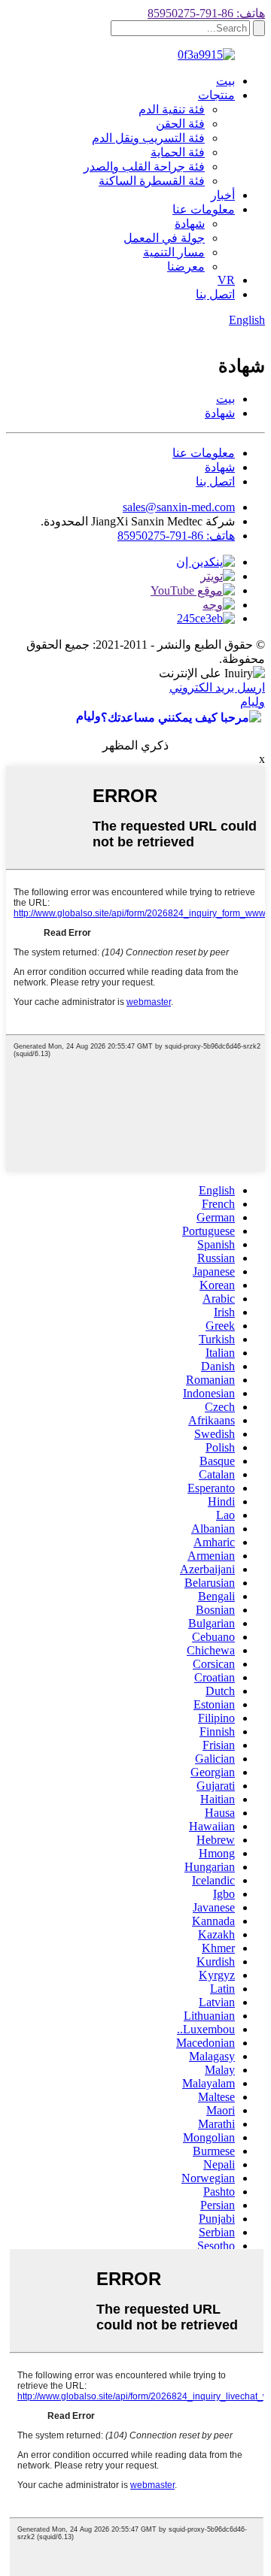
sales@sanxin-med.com (179, 507)
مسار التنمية (174, 252)
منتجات (216, 95)
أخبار (223, 195)
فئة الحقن (180, 124)
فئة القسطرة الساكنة (152, 181)
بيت (225, 81)
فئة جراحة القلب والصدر (144, 166)
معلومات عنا (204, 209)
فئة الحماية (178, 152)
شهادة (190, 224)
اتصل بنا (215, 294)
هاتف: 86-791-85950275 (206, 13)
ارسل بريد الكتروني (217, 687)
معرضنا (186, 266)
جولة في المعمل (164, 238)
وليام (253, 702)
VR (226, 280)
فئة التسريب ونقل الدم (148, 138)
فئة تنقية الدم (172, 109)
